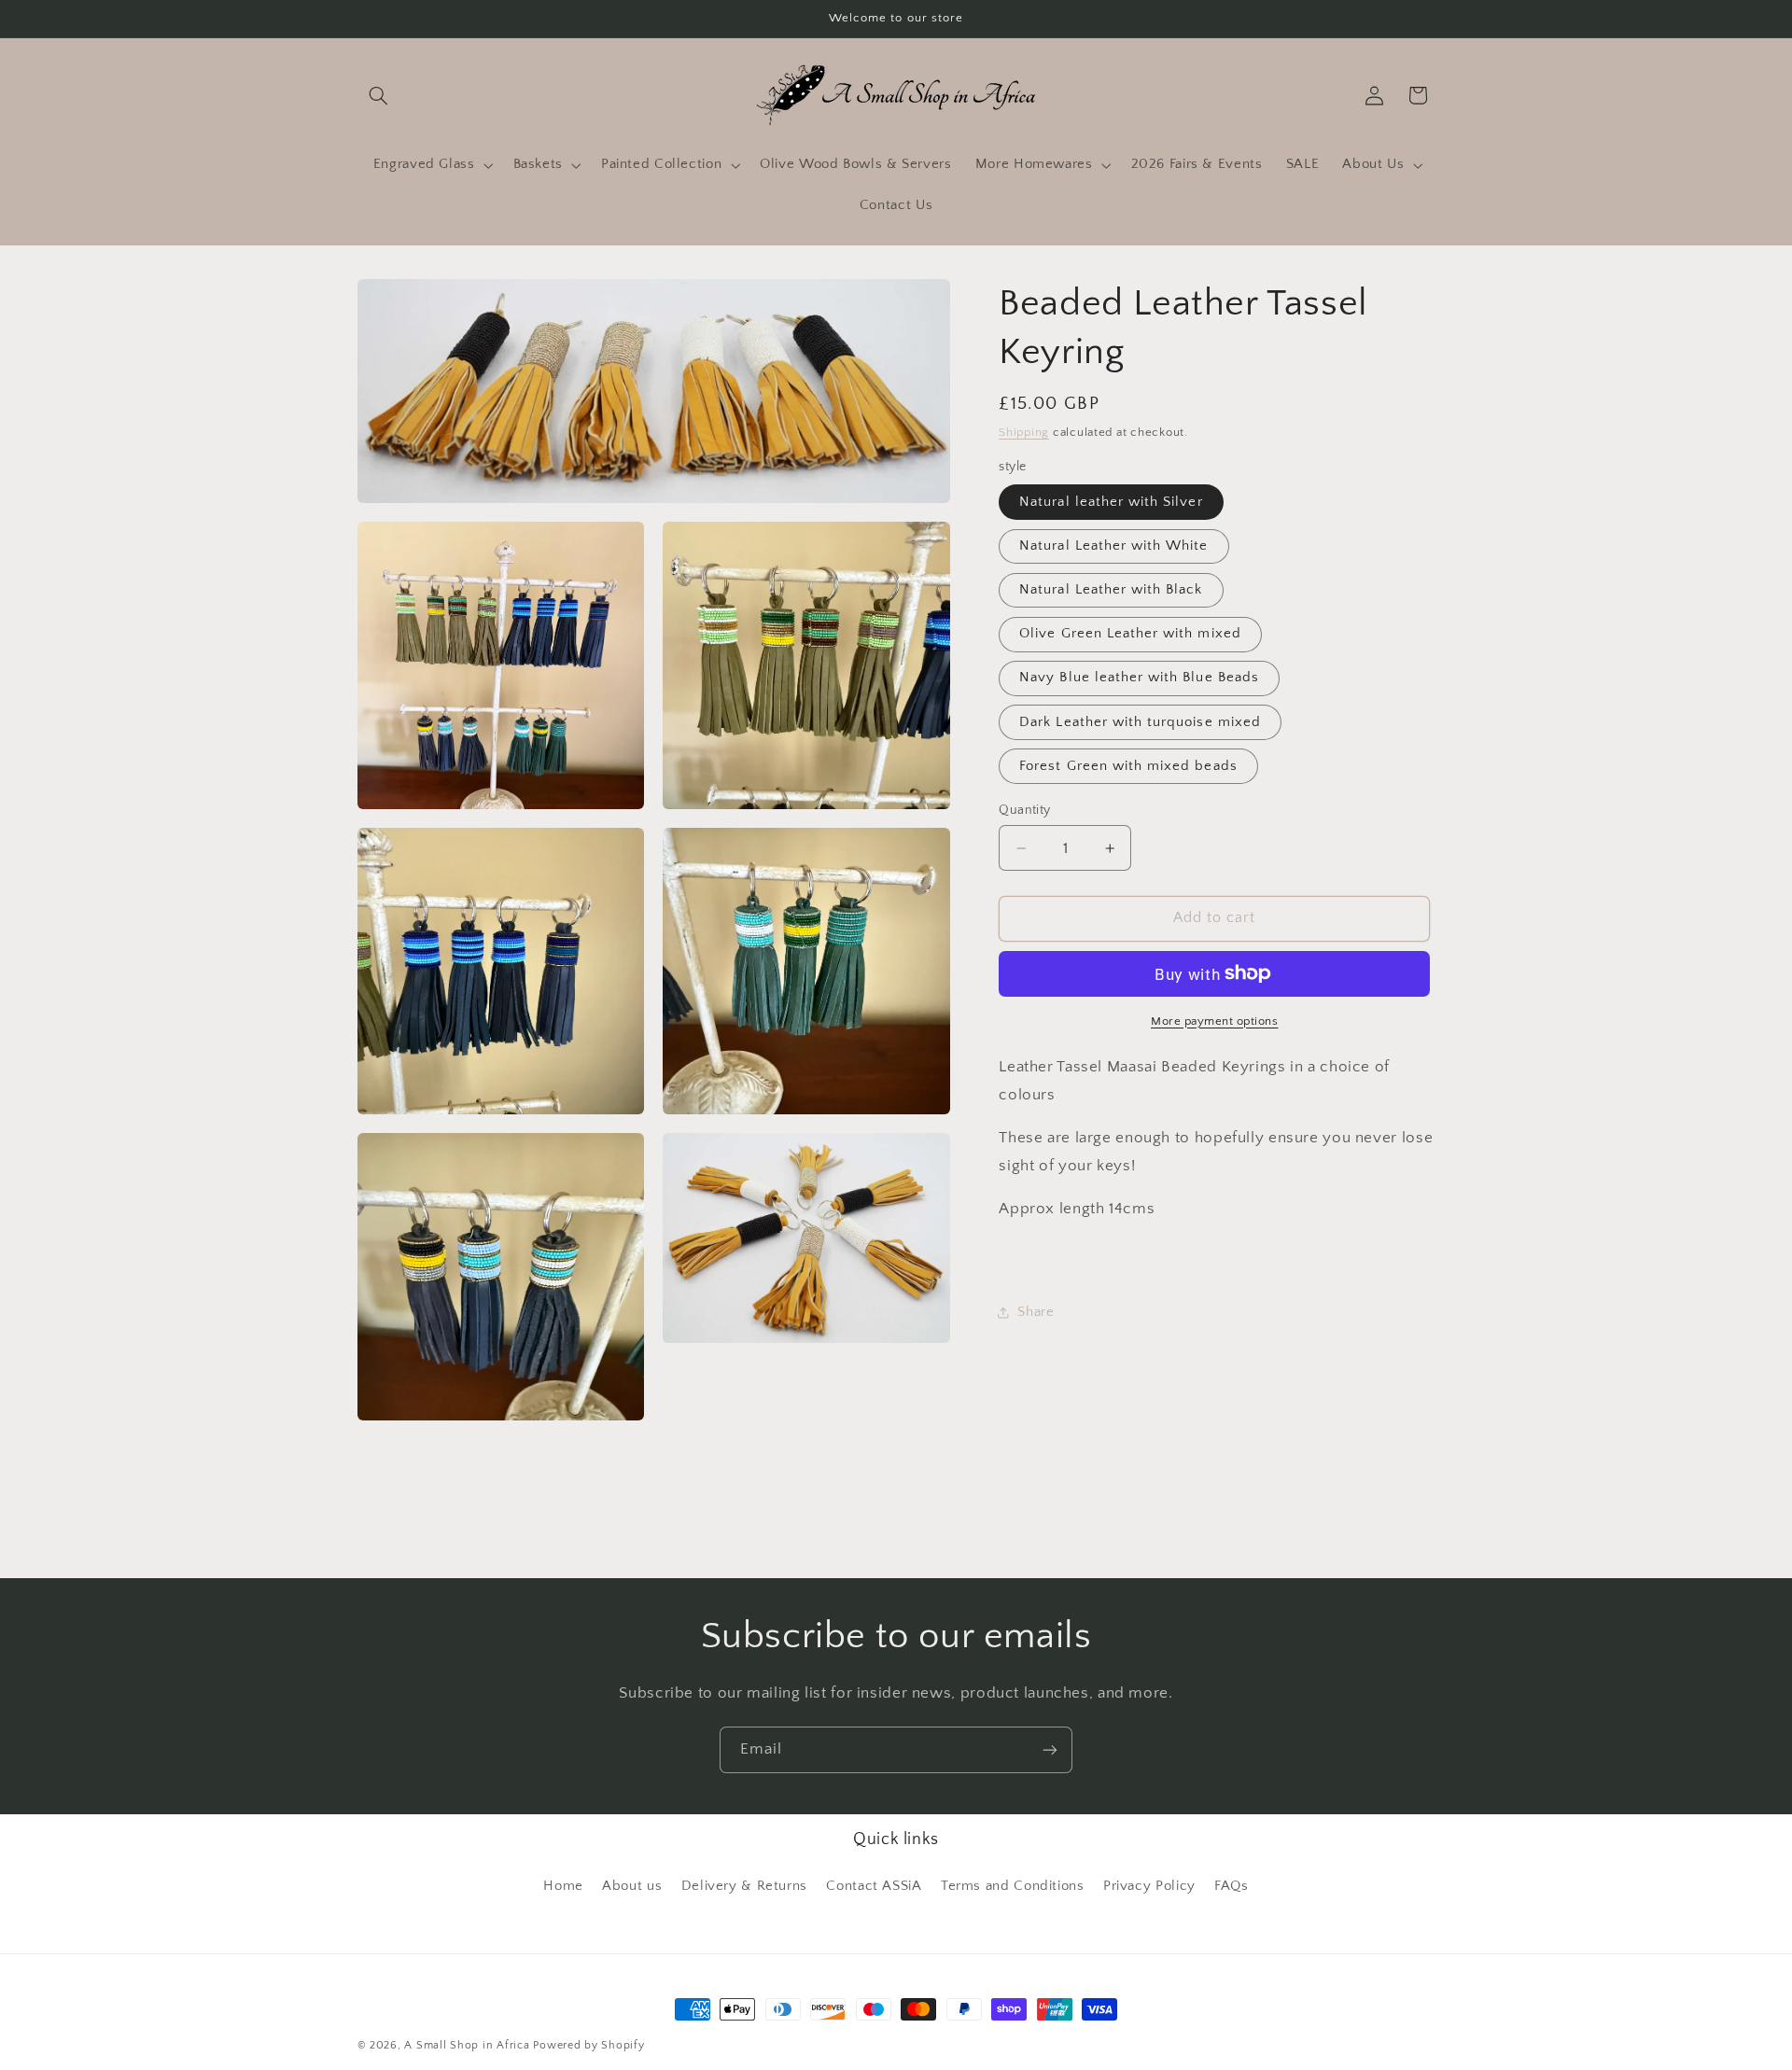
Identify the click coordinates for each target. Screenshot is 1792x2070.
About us (632, 1886)
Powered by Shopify (588, 2045)
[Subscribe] (1050, 1749)
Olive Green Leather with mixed (1130, 634)
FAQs (1232, 1886)
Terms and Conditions (1013, 1886)
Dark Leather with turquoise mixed (1140, 721)
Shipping (1024, 432)
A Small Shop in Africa (467, 2045)
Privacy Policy (1149, 1886)
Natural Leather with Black (1111, 590)
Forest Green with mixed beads (1128, 765)
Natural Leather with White (1113, 546)
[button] (379, 95)
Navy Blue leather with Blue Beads (1139, 678)
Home (563, 1886)
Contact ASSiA (874, 1886)
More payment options (1215, 1020)
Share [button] (1036, 1311)
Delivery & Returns (744, 1886)
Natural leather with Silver (1111, 502)
